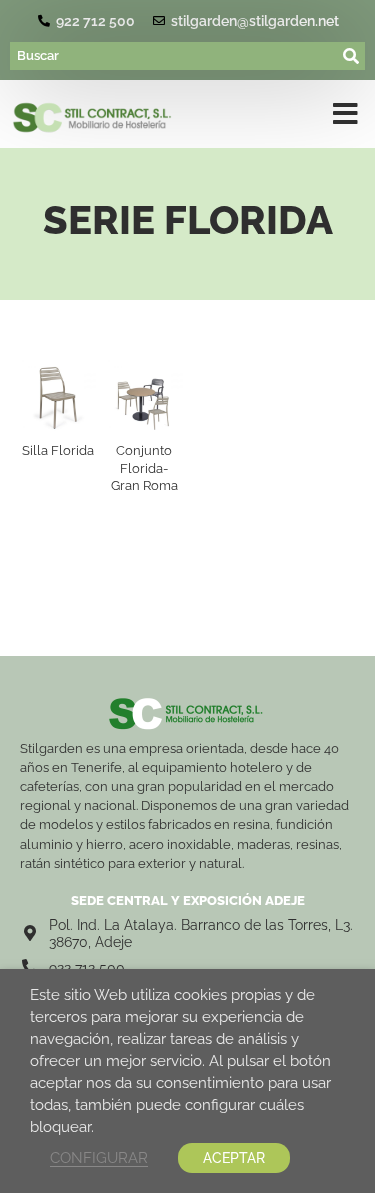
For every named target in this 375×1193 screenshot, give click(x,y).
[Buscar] (174, 56)
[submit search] (352, 56)
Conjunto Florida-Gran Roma (144, 468)
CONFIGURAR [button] (99, 1157)
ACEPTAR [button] (234, 1158)
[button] (345, 118)
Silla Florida (58, 450)
